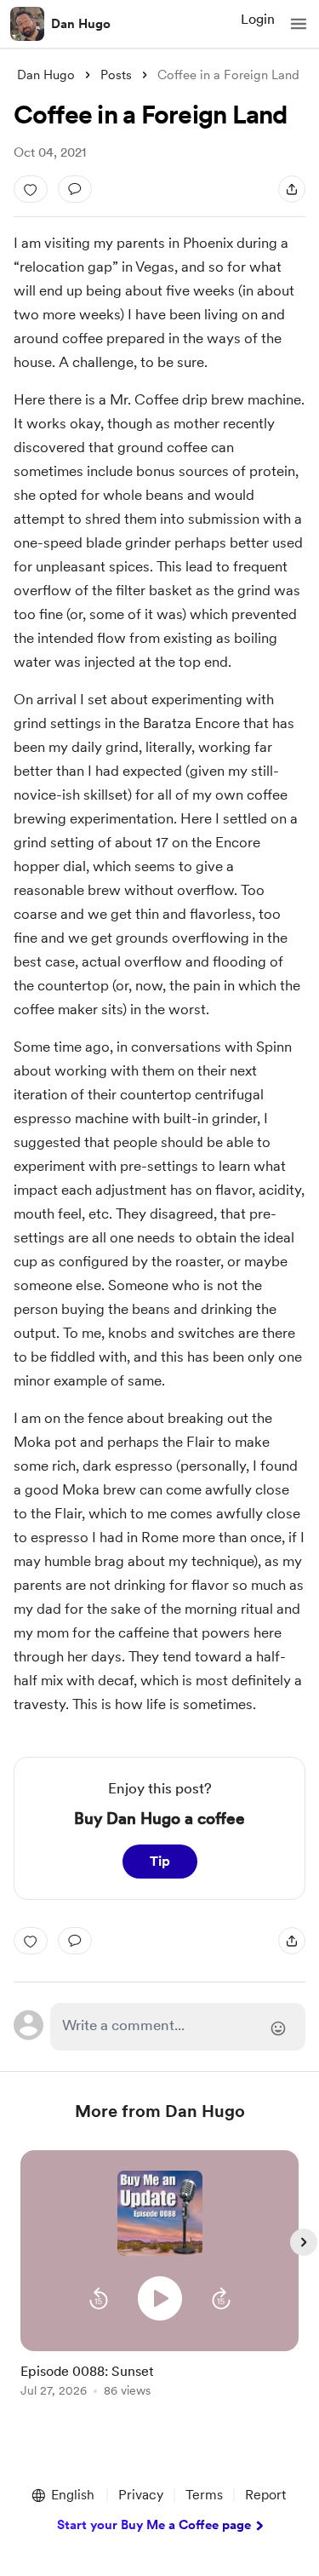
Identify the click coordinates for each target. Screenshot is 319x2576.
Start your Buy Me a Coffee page (154, 2525)
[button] (299, 24)
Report (265, 2495)
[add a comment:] (75, 189)
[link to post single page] (160, 2377)
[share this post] (292, 189)
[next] (304, 2242)
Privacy (141, 2495)
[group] (160, 2283)
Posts (116, 75)
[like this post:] (31, 189)
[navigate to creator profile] (27, 24)
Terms (204, 2495)
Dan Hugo (81, 24)
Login (258, 19)
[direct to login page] (178, 2027)
